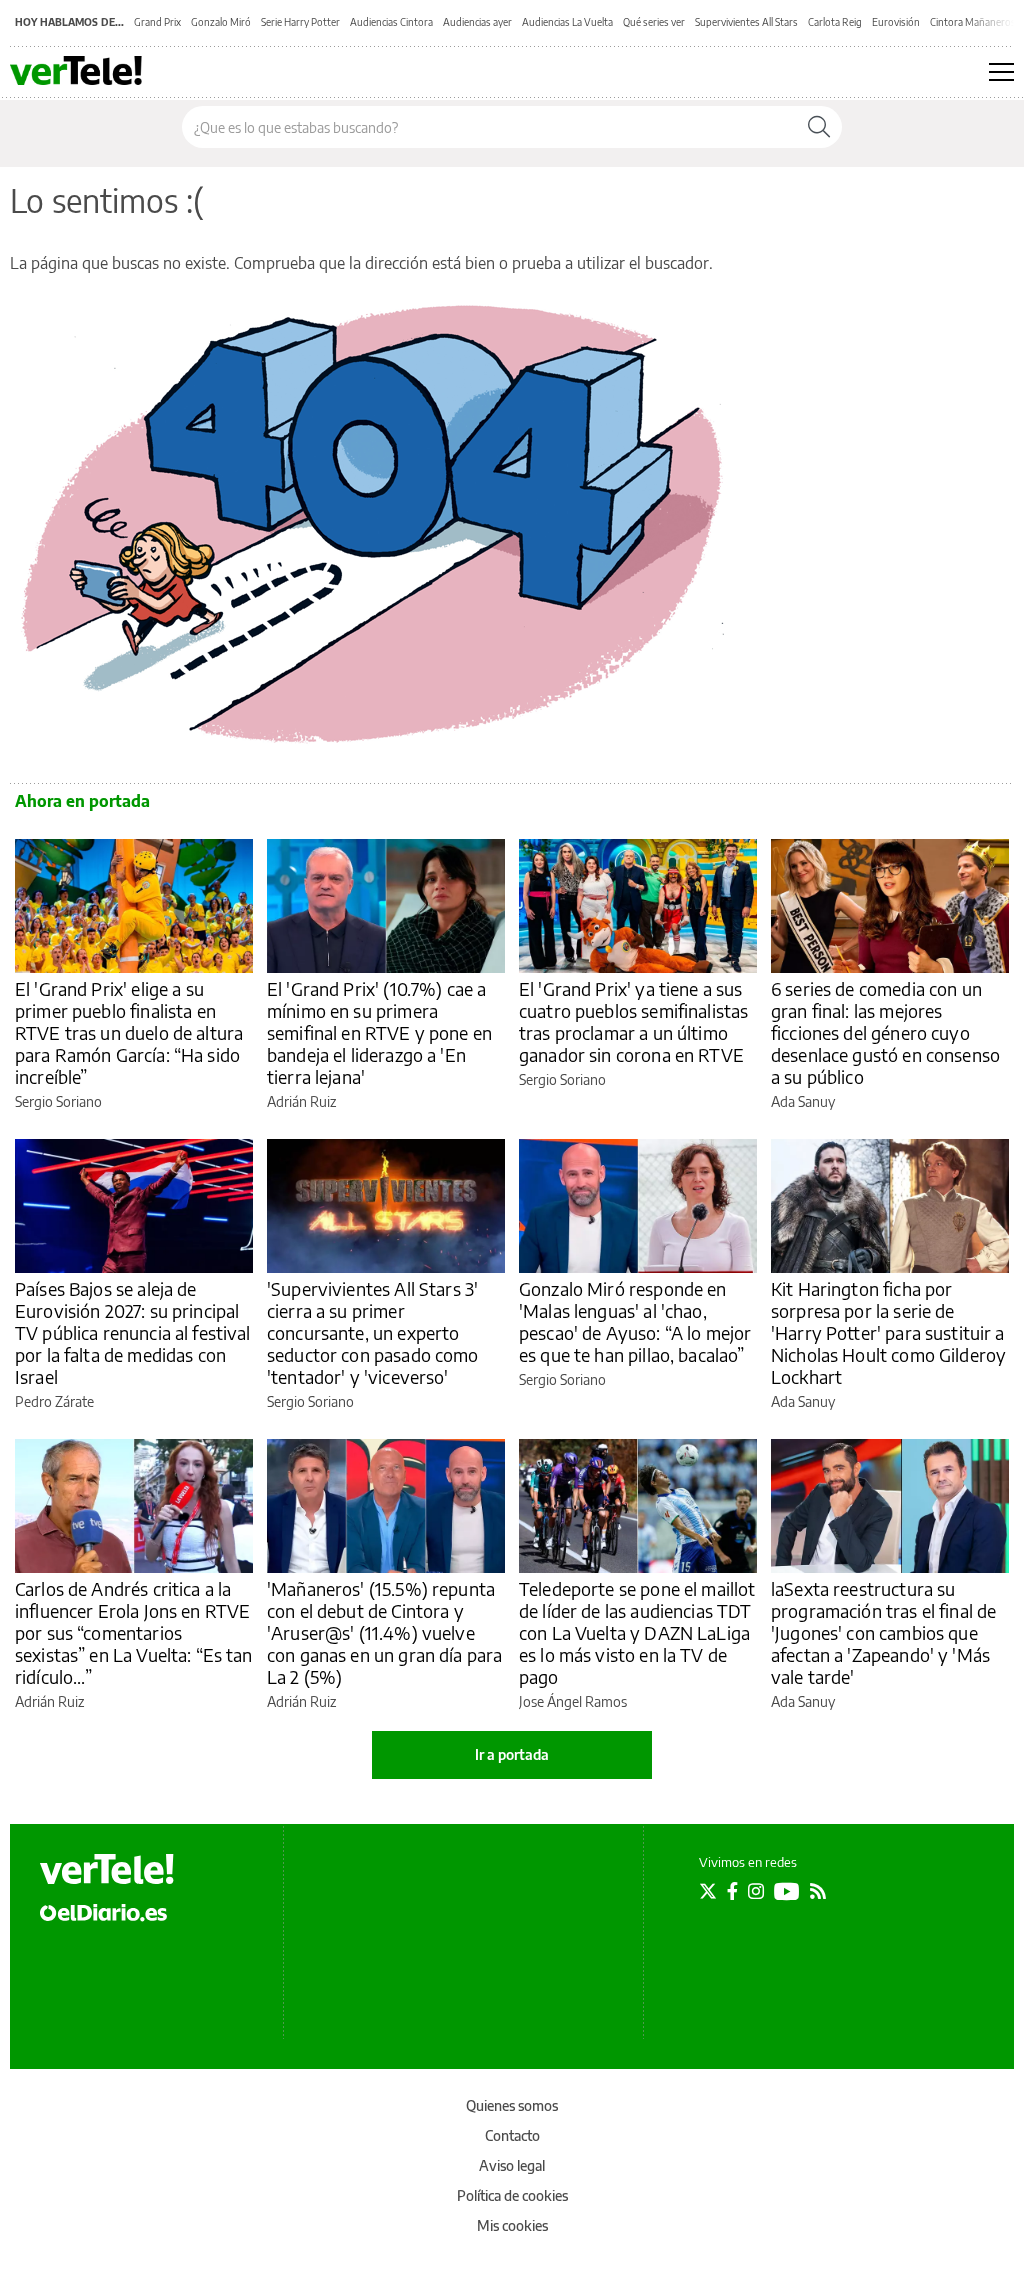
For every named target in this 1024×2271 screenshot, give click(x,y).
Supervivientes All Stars (746, 22)
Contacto (512, 2135)
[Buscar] (819, 127)
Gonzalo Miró (221, 22)
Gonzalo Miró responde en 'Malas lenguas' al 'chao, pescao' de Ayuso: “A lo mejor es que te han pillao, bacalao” (635, 1321)
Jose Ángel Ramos (573, 1701)
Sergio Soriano (58, 1101)
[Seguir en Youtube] (787, 1891)
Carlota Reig (835, 22)
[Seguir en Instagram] (756, 1891)
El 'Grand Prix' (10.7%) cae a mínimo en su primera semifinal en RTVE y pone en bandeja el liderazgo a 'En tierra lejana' (379, 1032)
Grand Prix (157, 22)
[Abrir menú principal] (1001, 72)
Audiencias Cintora (391, 22)
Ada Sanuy (803, 1101)
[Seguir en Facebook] (732, 1891)
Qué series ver (654, 22)
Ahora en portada (82, 801)
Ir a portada (512, 1754)
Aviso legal (512, 2165)
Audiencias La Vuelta (567, 22)
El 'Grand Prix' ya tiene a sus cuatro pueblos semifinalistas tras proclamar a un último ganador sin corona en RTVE (633, 1021)
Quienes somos (512, 2105)
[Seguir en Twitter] (708, 1891)
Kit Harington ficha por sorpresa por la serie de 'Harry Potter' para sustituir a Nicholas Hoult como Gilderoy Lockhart (888, 1332)
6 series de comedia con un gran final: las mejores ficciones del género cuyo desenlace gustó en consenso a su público (885, 1032)
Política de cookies (512, 2195)
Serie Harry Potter (300, 22)
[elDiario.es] (103, 1911)
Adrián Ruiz (301, 1101)
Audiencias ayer (477, 22)
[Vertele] (107, 1869)
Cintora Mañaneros (973, 22)
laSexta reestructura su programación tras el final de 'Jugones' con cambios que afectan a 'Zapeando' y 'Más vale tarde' (883, 1632)
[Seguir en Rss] (818, 1891)
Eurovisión (896, 22)
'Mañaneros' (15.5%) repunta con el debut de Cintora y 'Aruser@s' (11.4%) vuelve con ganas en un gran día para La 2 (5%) (384, 1632)
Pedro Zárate (54, 1401)
